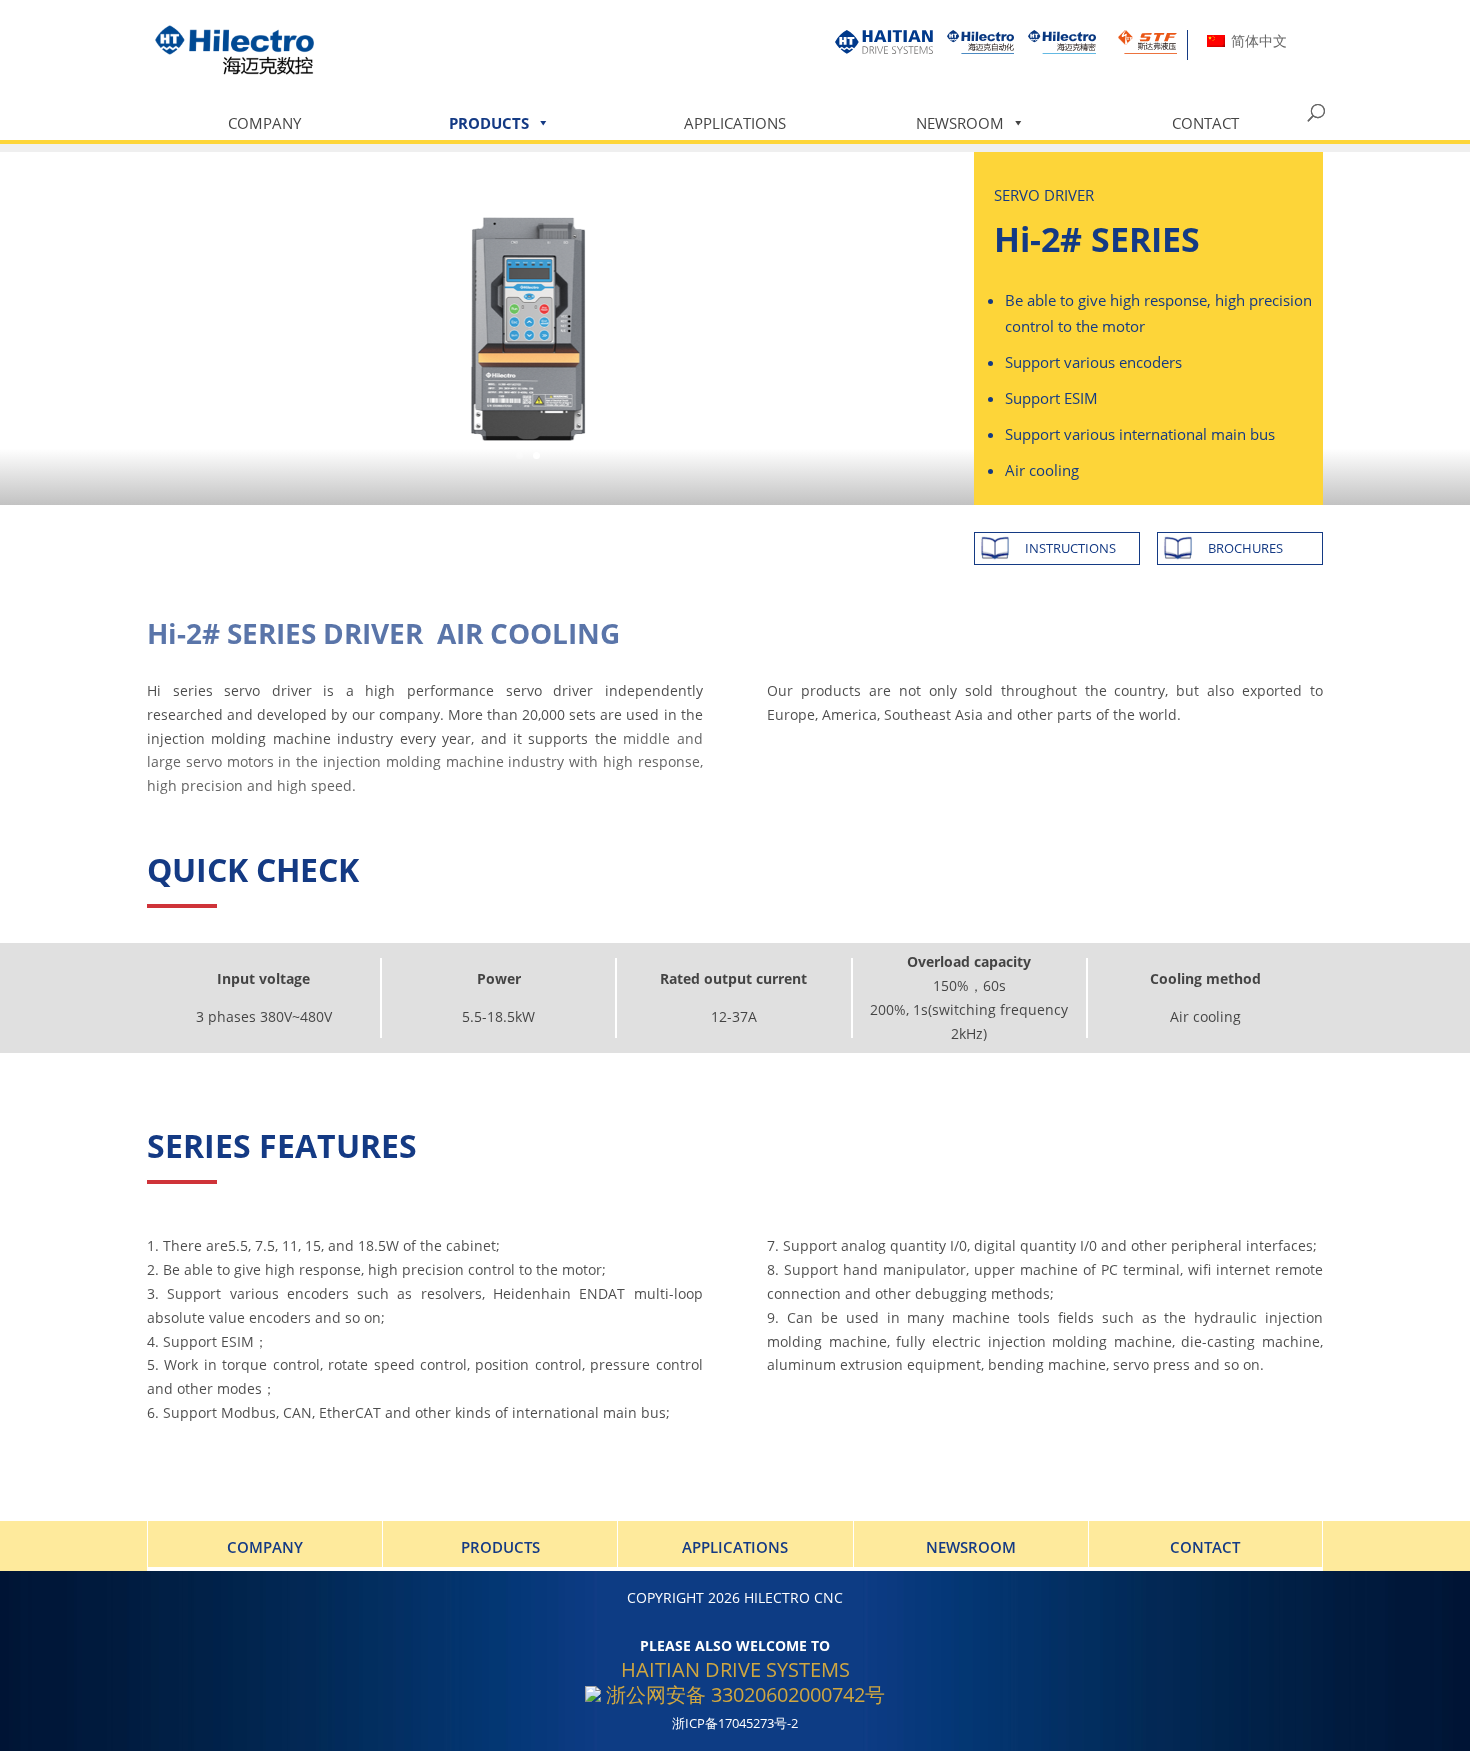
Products (489, 123)
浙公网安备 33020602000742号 (743, 1694)
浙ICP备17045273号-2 (735, 1723)
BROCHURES (1245, 548)
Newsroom (960, 123)
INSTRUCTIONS (1070, 548)
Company (264, 123)
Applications (735, 123)
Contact (1205, 123)
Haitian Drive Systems (735, 1669)
